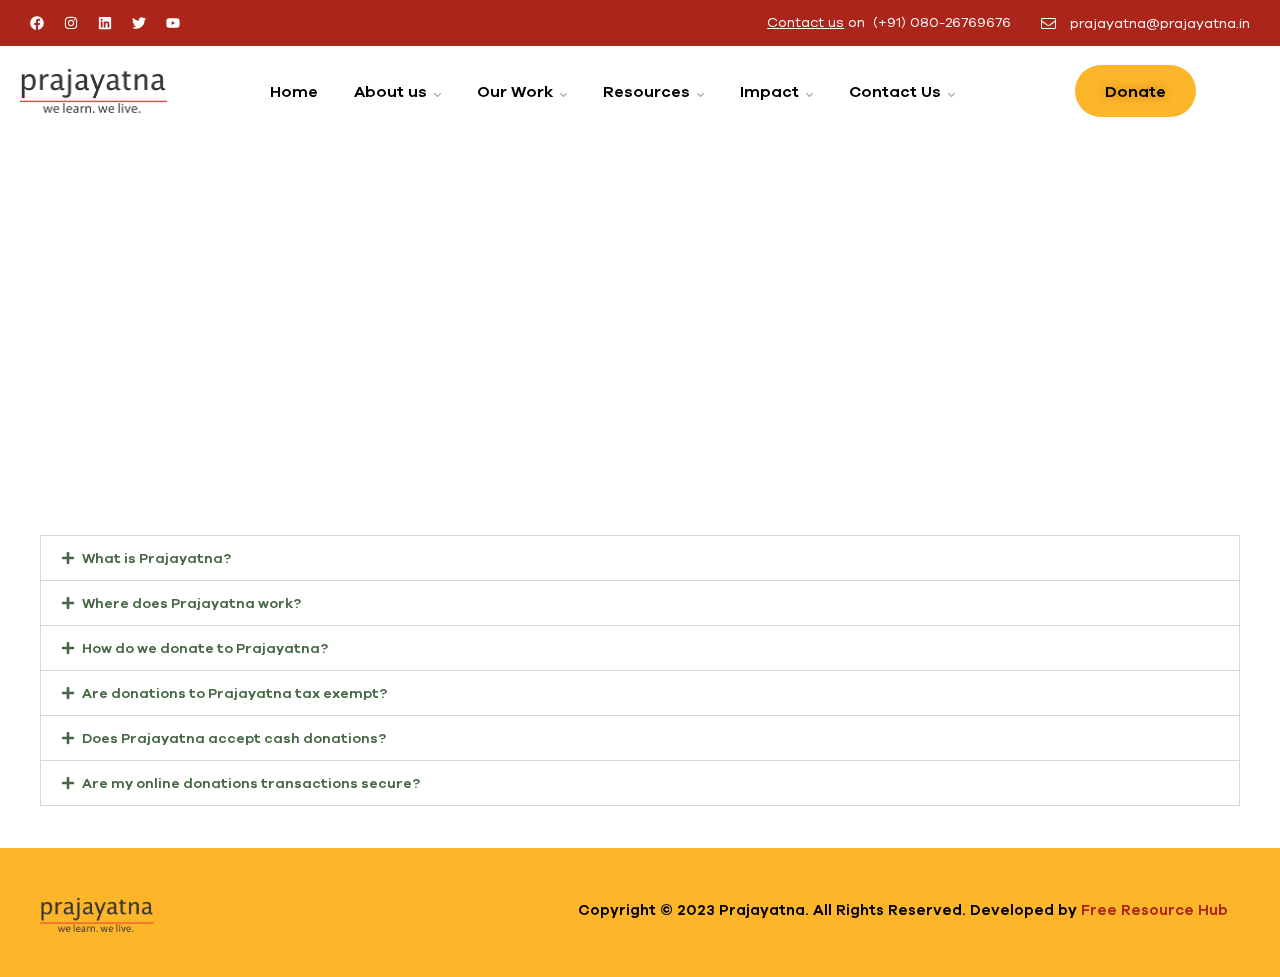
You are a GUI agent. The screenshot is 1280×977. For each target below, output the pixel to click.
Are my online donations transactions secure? (251, 783)
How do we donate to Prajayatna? (205, 648)
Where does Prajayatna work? (191, 603)
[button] (640, 558)
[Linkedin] (105, 23)
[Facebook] (37, 23)
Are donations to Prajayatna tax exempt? (234, 693)
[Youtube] (173, 23)
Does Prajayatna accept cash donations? (234, 738)
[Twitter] (139, 23)
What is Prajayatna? (156, 558)
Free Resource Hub (1154, 909)
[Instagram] (71, 23)
